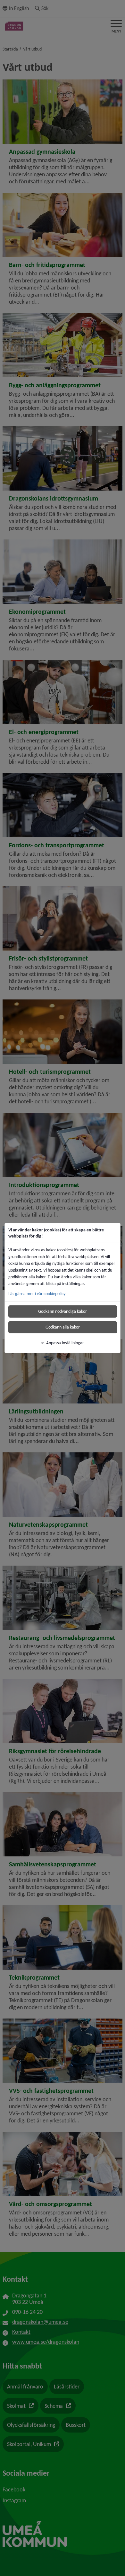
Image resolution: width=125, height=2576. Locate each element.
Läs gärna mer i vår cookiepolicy (37, 1294)
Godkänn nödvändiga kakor (63, 1311)
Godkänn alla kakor (63, 1327)
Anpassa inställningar (65, 1343)
